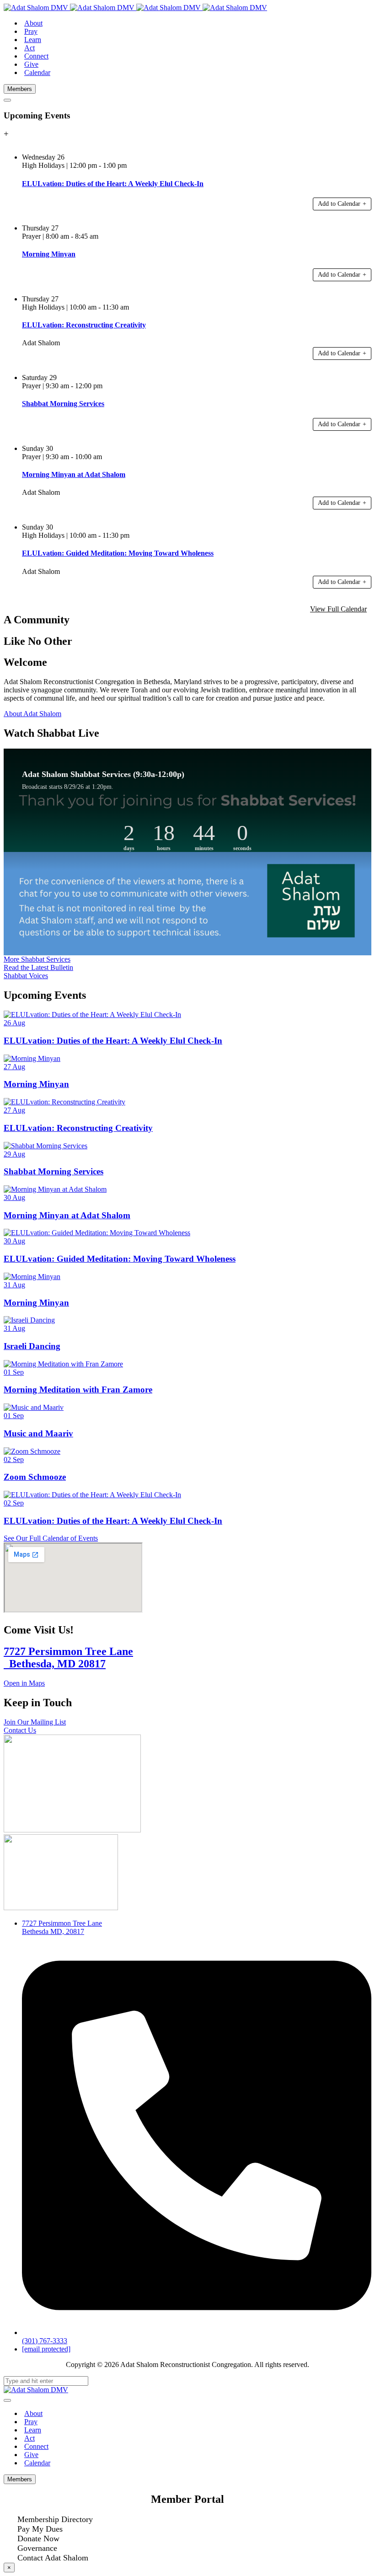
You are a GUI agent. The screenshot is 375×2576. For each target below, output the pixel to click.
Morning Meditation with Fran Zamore (78, 1390)
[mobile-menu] (7, 100)
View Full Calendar (338, 609)
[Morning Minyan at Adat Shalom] (55, 1189)
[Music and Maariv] (34, 1407)
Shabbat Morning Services (54, 1171)
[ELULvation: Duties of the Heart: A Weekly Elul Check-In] (92, 1015)
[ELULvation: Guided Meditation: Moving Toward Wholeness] (97, 1233)
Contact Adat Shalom (53, 2558)
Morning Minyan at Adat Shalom (67, 1215)
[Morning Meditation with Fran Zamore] (63, 1364)
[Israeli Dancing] (29, 1320)
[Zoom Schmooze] (32, 1451)
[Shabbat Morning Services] (46, 1146)
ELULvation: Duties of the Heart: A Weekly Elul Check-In (113, 1041)
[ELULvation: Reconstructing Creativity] (64, 1102)
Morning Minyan (36, 1084)
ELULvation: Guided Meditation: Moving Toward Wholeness (120, 1259)
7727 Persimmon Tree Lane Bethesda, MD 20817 (68, 1658)
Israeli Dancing (32, 1346)
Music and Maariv (38, 1433)
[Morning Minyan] (32, 1058)
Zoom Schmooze (35, 1477)
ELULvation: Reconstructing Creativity (78, 1128)
